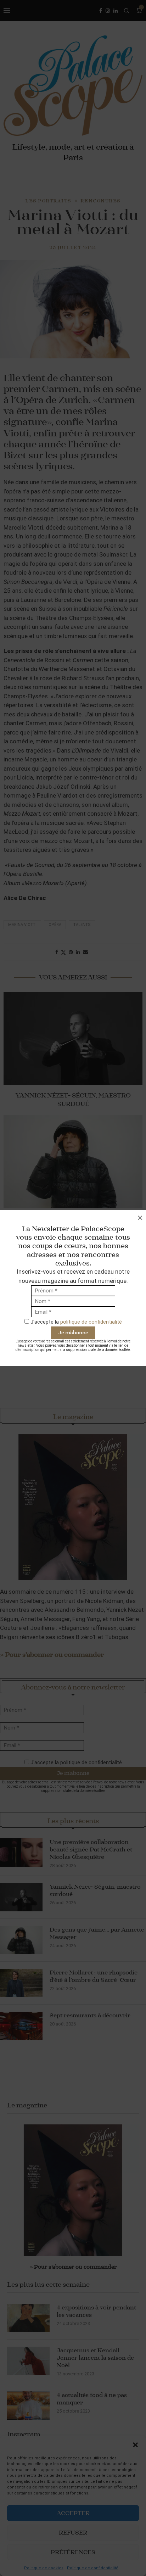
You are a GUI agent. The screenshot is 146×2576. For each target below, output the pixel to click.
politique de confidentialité (91, 1322)
